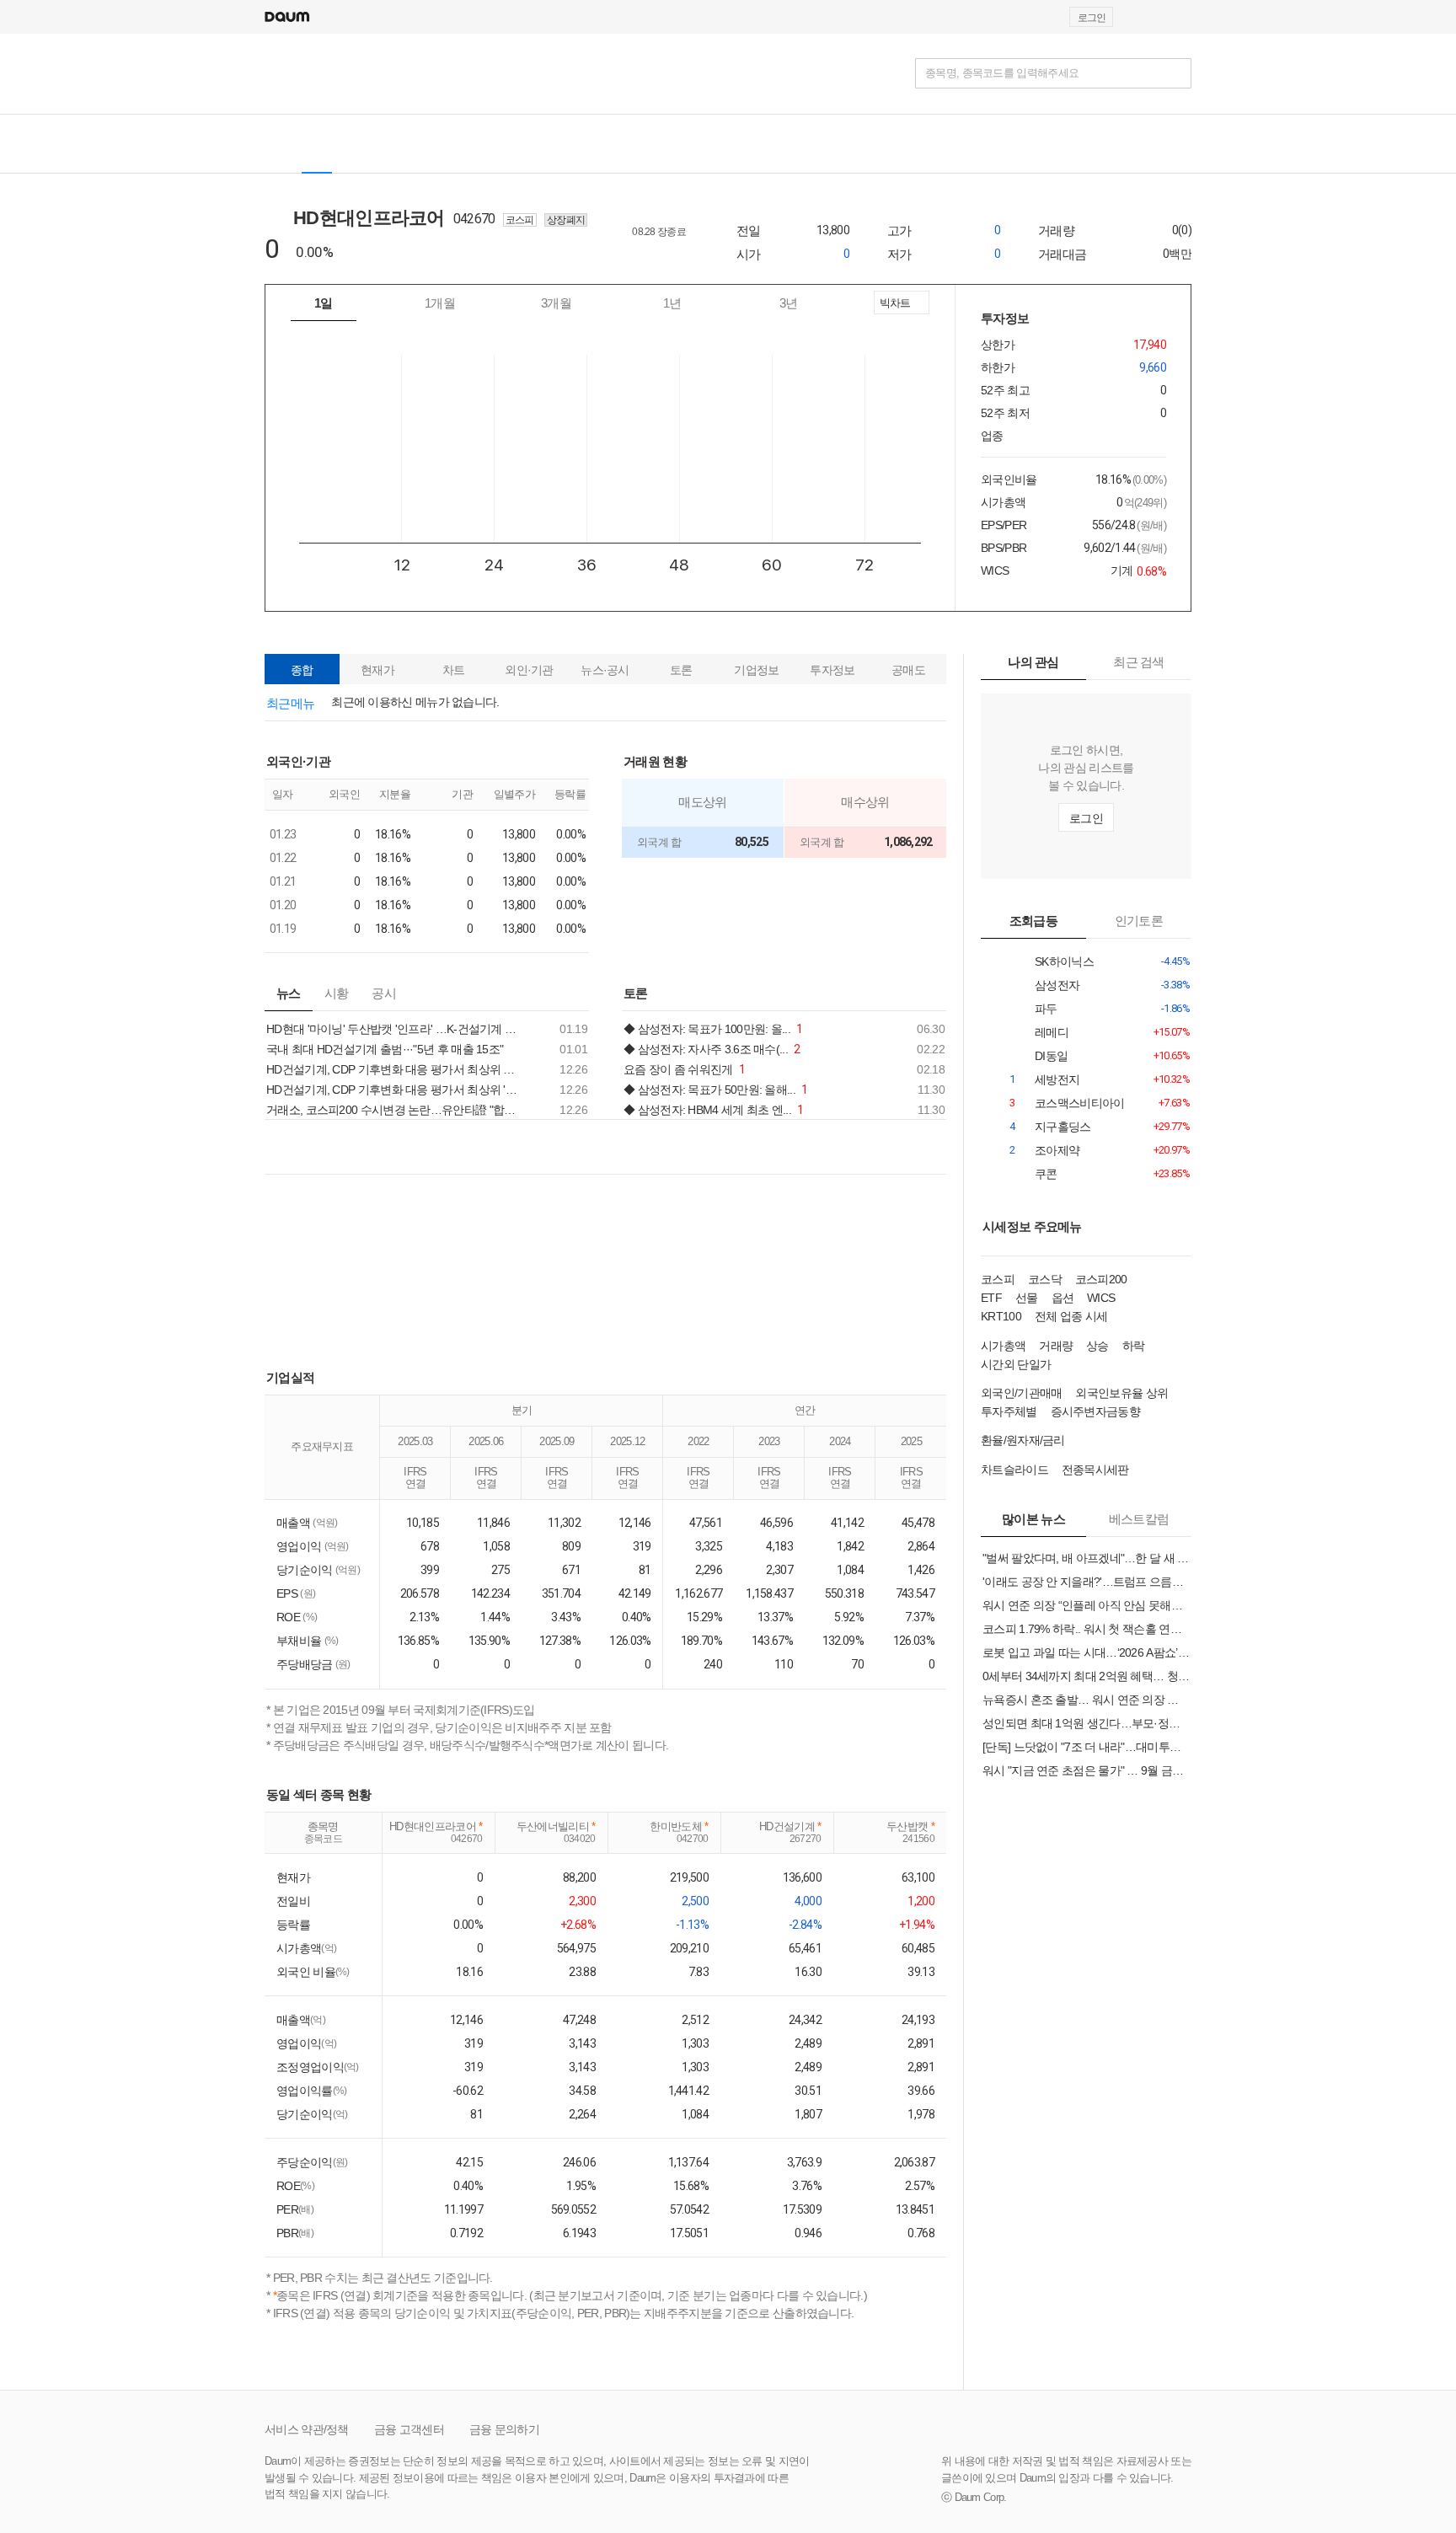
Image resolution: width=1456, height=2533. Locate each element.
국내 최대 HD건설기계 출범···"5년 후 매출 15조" (385, 1049)
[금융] (284, 73)
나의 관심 (1033, 662)
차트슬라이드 (1014, 1470)
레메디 (1058, 1033)
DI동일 (1058, 1056)
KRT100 (1001, 1316)
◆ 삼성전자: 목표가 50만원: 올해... (716, 1090)
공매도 (908, 670)
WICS (1101, 1298)
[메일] (1143, 17)
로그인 (1092, 18)
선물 (1027, 1298)
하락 (1134, 1346)
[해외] (364, 144)
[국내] (317, 144)
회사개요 (669, 254)
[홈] (279, 144)
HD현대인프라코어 (380, 218)
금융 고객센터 (409, 2429)
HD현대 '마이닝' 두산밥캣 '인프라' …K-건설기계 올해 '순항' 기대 (395, 1029)
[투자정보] (471, 144)
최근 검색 (1139, 662)
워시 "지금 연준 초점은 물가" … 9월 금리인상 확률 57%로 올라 (1086, 1770)
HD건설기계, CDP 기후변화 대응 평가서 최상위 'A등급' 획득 (395, 1090)
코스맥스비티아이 (1058, 1103)
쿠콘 (1058, 1174)
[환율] (647, 144)
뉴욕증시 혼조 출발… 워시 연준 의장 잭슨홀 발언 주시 (1086, 1700)
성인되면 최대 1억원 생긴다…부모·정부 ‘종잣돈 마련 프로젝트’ (1086, 1723)
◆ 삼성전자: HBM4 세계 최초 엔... (714, 1110)
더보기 (584, 761)
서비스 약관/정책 (307, 2429)
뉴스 (289, 993)
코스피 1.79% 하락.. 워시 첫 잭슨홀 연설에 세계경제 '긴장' (1086, 1629)
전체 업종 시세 (1071, 1316)
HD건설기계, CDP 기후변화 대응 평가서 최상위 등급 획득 (395, 1069)
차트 (454, 670)
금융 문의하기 (504, 2429)
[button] (1184, 17)
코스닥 (1045, 1279)
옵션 (1063, 1298)
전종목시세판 (1095, 1470)
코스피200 (1101, 1279)
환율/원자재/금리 (1023, 1440)
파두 (1058, 1009)
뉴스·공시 (605, 670)
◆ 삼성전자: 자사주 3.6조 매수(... (712, 1049)
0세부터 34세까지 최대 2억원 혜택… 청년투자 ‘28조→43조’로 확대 (1086, 1676)
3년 (789, 303)
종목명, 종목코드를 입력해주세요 (1002, 73)
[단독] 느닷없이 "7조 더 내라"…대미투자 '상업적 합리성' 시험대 (1086, 1747)
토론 (681, 670)
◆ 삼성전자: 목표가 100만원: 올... (713, 1029)
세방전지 (1058, 1080)
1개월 (440, 303)
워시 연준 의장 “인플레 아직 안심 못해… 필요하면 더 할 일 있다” (1086, 1605)
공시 (384, 993)
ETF (991, 1298)
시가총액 (1003, 1346)
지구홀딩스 (1058, 1127)
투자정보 (832, 670)
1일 (324, 303)
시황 (337, 993)
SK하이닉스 (1058, 962)
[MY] (575, 144)
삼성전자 (1058, 985)
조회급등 (1033, 921)
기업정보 (756, 670)
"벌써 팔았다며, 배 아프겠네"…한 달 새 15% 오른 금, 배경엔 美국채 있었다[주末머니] (1086, 1558)
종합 (302, 670)
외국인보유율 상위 (1121, 1393)
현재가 (377, 670)
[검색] (1176, 73)
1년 (672, 303)
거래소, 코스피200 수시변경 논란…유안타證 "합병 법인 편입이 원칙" (395, 1110)
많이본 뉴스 (1033, 1519)
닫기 (728, 618)
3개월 (556, 303)
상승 (1097, 1346)
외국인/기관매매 (1021, 1393)
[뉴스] (411, 144)
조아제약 (1058, 1151)
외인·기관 (529, 670)
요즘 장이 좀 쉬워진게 (684, 1069)
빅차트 (894, 305)
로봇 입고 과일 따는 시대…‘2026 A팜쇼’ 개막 (1086, 1652)
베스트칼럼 (1139, 1519)
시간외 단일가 (1016, 1364)
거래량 (1056, 1346)
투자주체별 (1009, 1411)
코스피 (998, 1279)
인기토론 (1139, 921)
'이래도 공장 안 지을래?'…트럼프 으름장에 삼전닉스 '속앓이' (1086, 1582)
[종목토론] (530, 144)
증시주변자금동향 (1095, 1411)
